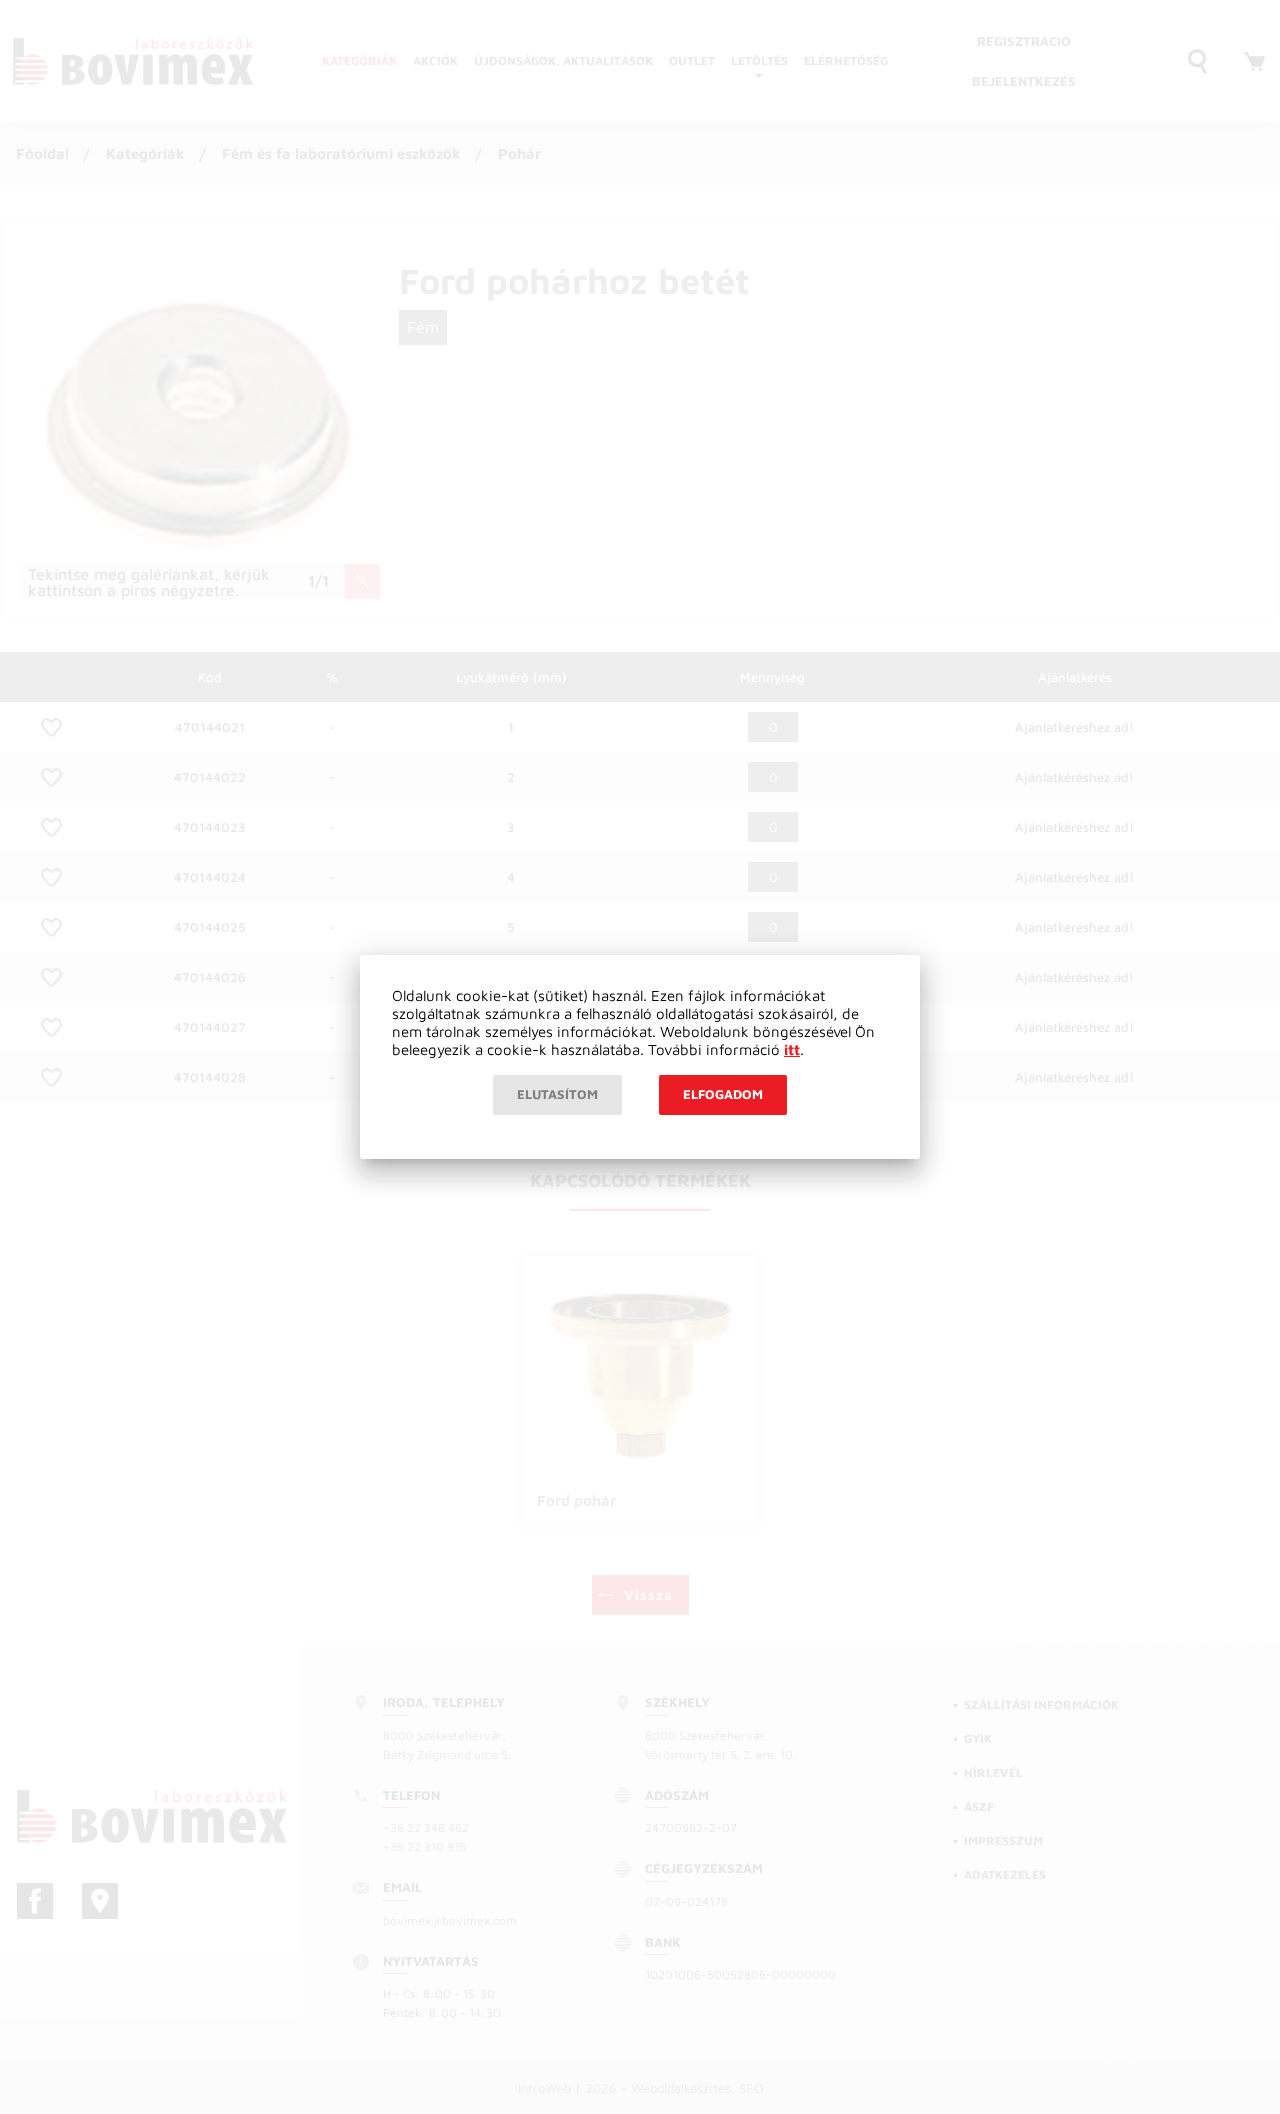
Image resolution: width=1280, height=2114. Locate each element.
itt (792, 1049)
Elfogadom (723, 1094)
